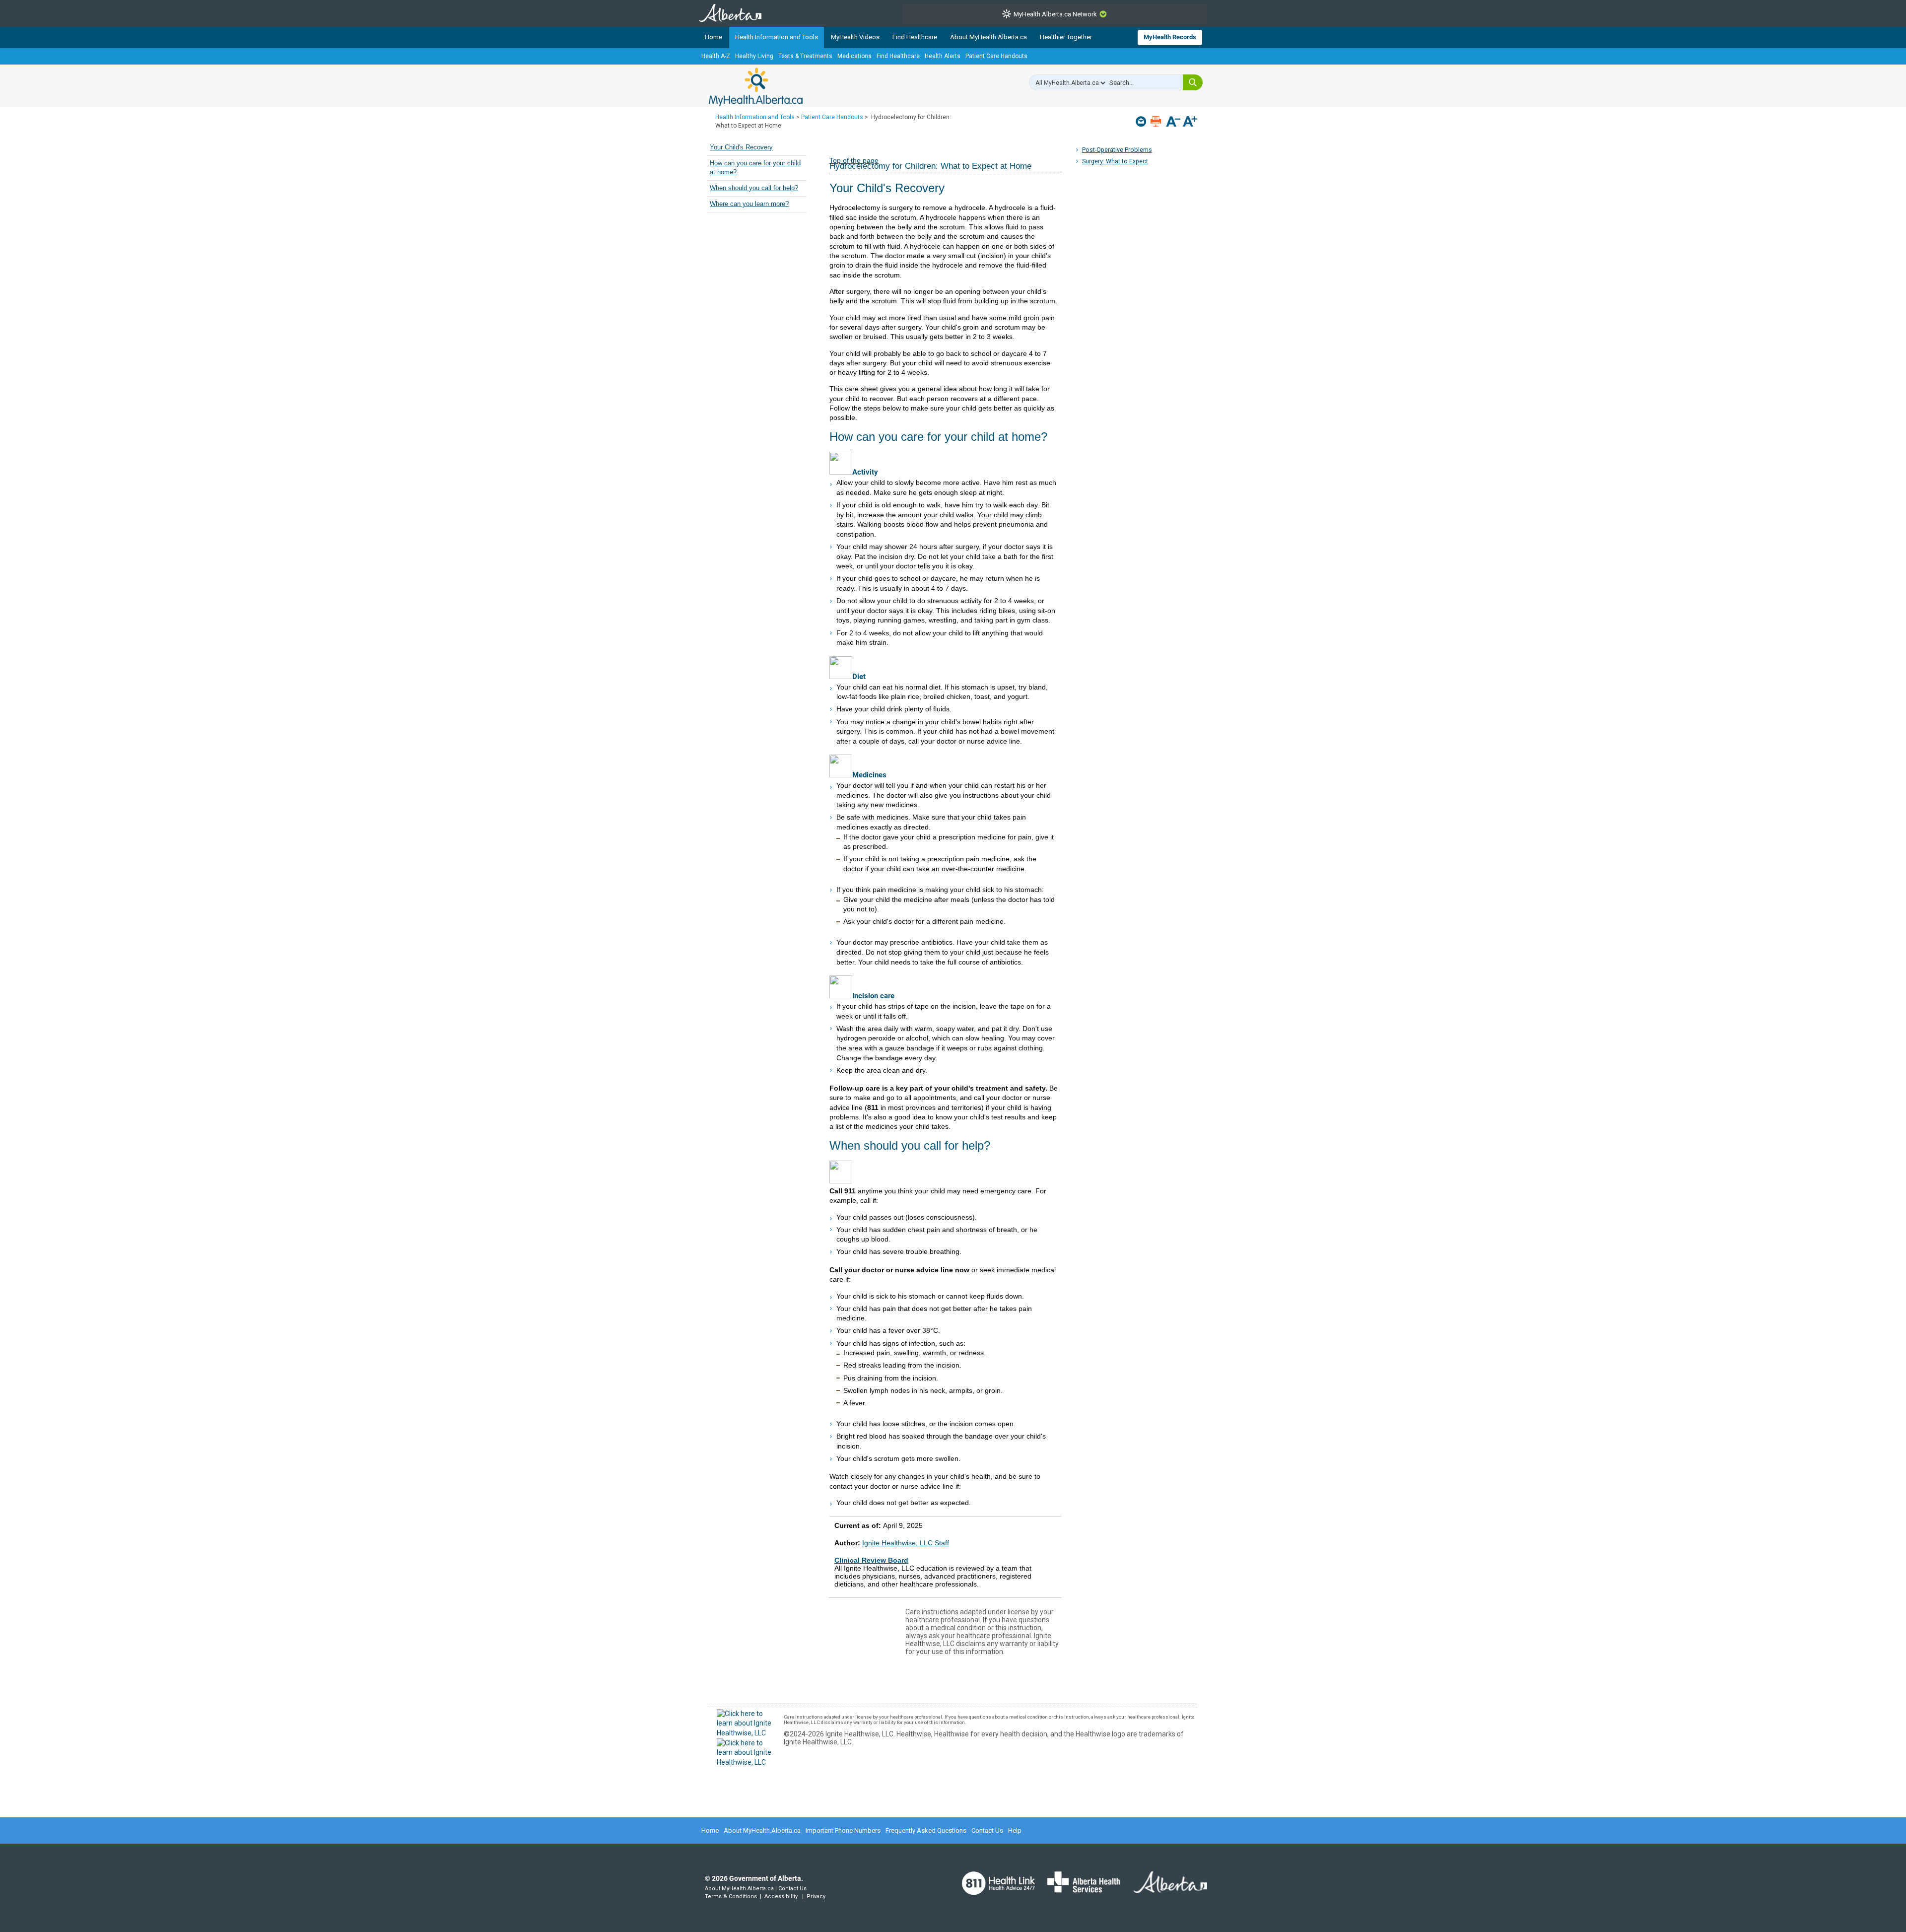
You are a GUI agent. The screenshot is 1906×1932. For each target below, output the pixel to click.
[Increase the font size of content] (1190, 122)
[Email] (1142, 121)
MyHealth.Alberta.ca (756, 87)
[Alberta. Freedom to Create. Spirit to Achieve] (1164, 1888)
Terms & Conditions (731, 1897)
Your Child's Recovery (741, 147)
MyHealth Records (1170, 37)
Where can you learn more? (749, 204)
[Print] (1157, 121)
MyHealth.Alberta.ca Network (1055, 14)
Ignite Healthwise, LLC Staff (906, 1543)
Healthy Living (754, 56)
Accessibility (781, 1897)
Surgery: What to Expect (1115, 161)
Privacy (816, 1897)
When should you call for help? (754, 188)
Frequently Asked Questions (926, 1830)
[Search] (1193, 82)
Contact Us (987, 1830)
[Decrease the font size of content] (1173, 122)
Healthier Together (1066, 37)
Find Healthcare (915, 37)
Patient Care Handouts (996, 56)
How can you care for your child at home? (755, 168)
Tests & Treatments (805, 56)
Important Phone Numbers (843, 1830)
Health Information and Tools (777, 37)
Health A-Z (716, 56)
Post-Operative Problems (1117, 150)
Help (1015, 1830)
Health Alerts (943, 56)
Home (714, 37)
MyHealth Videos (855, 37)
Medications (854, 56)
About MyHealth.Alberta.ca (988, 37)
